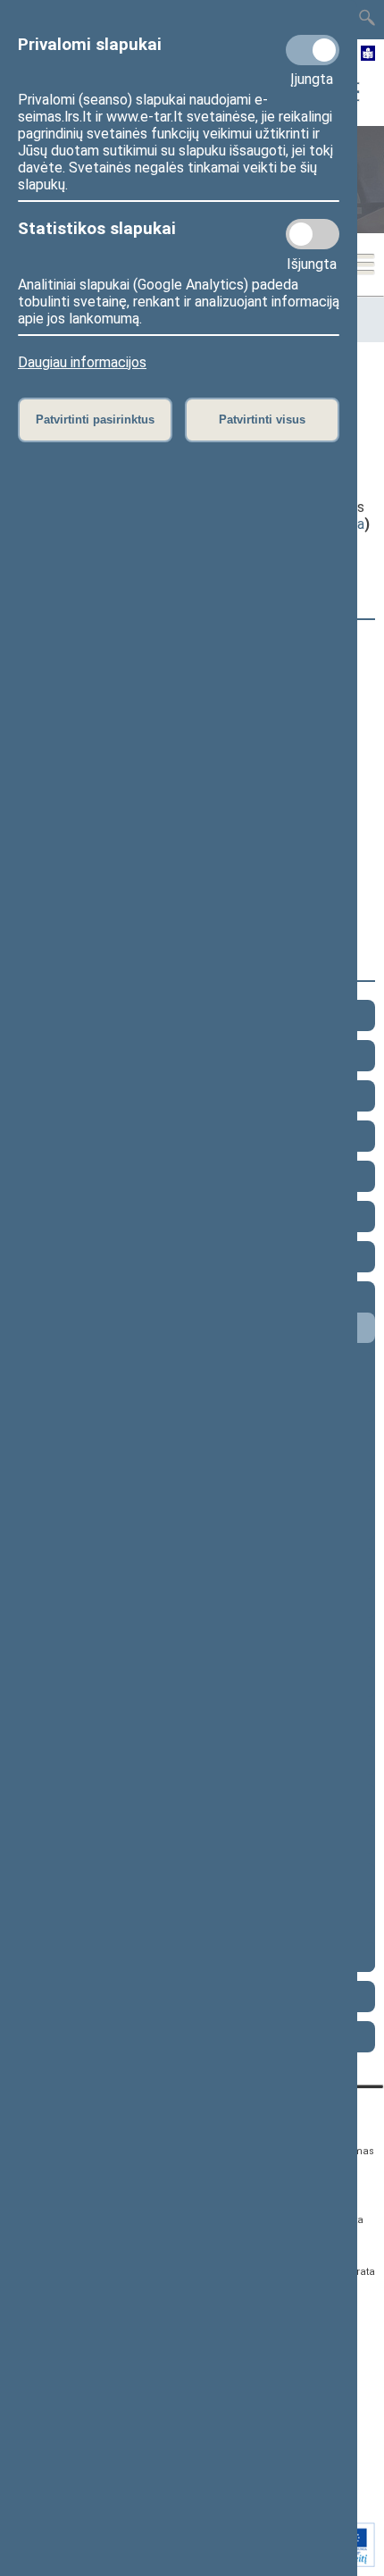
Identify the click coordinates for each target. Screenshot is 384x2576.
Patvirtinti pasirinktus (95, 420)
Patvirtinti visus (262, 420)
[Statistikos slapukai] (313, 234)
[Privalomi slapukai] (313, 50)
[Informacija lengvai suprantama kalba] (368, 55)
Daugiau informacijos (82, 362)
